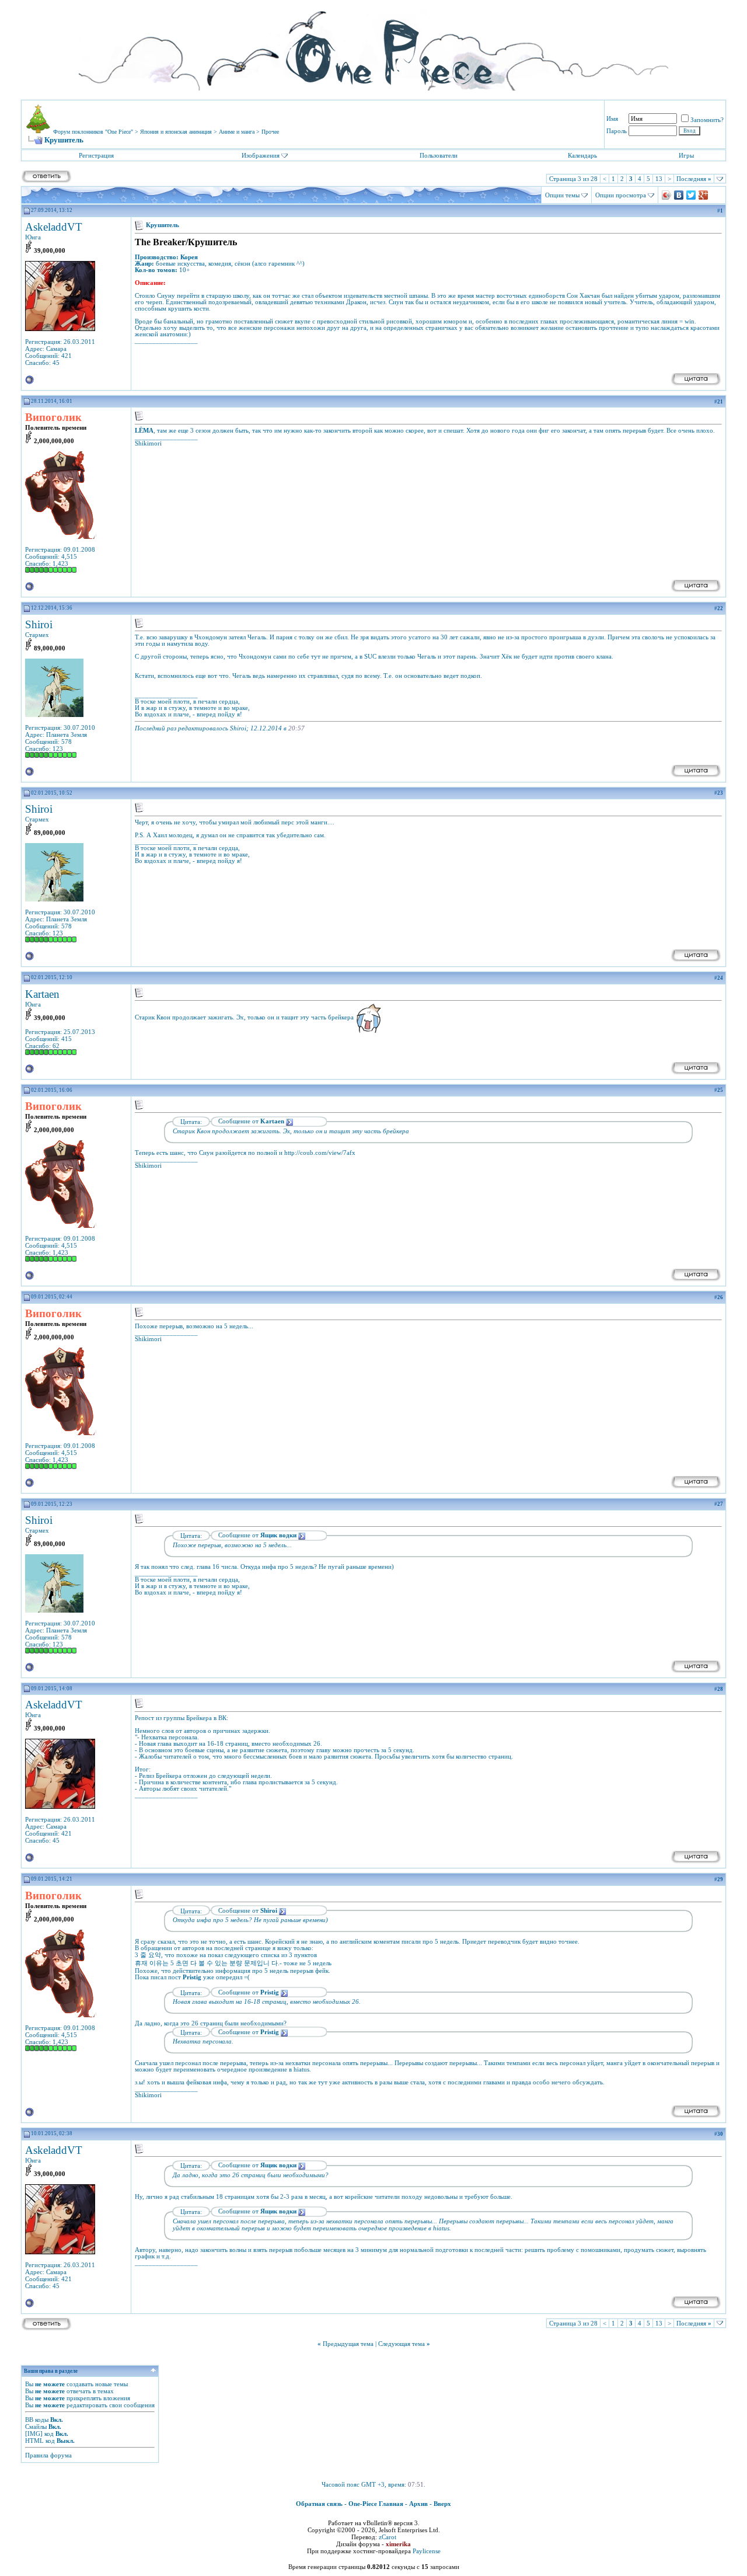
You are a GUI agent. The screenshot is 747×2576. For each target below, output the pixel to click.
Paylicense (427, 2551)
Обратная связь (319, 2504)
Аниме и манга (237, 132)
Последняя (694, 179)
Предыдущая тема (348, 2344)
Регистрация (96, 155)
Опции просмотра (621, 195)
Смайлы (36, 2427)
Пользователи (439, 155)
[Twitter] (691, 195)
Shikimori (148, 443)
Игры (686, 155)
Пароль (617, 131)
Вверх (442, 2504)
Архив (418, 2504)
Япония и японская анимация (176, 132)
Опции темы (562, 195)
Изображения (261, 155)
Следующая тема (402, 2344)
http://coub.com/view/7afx (320, 1153)
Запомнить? (707, 120)
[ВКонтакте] (679, 195)
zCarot (388, 2537)
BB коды (37, 2420)
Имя (612, 119)
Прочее (270, 132)
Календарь (582, 155)
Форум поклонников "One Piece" (93, 132)
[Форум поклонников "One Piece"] (373, 47)
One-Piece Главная (376, 2504)
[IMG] (34, 2434)
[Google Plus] (704, 195)
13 (659, 179)
